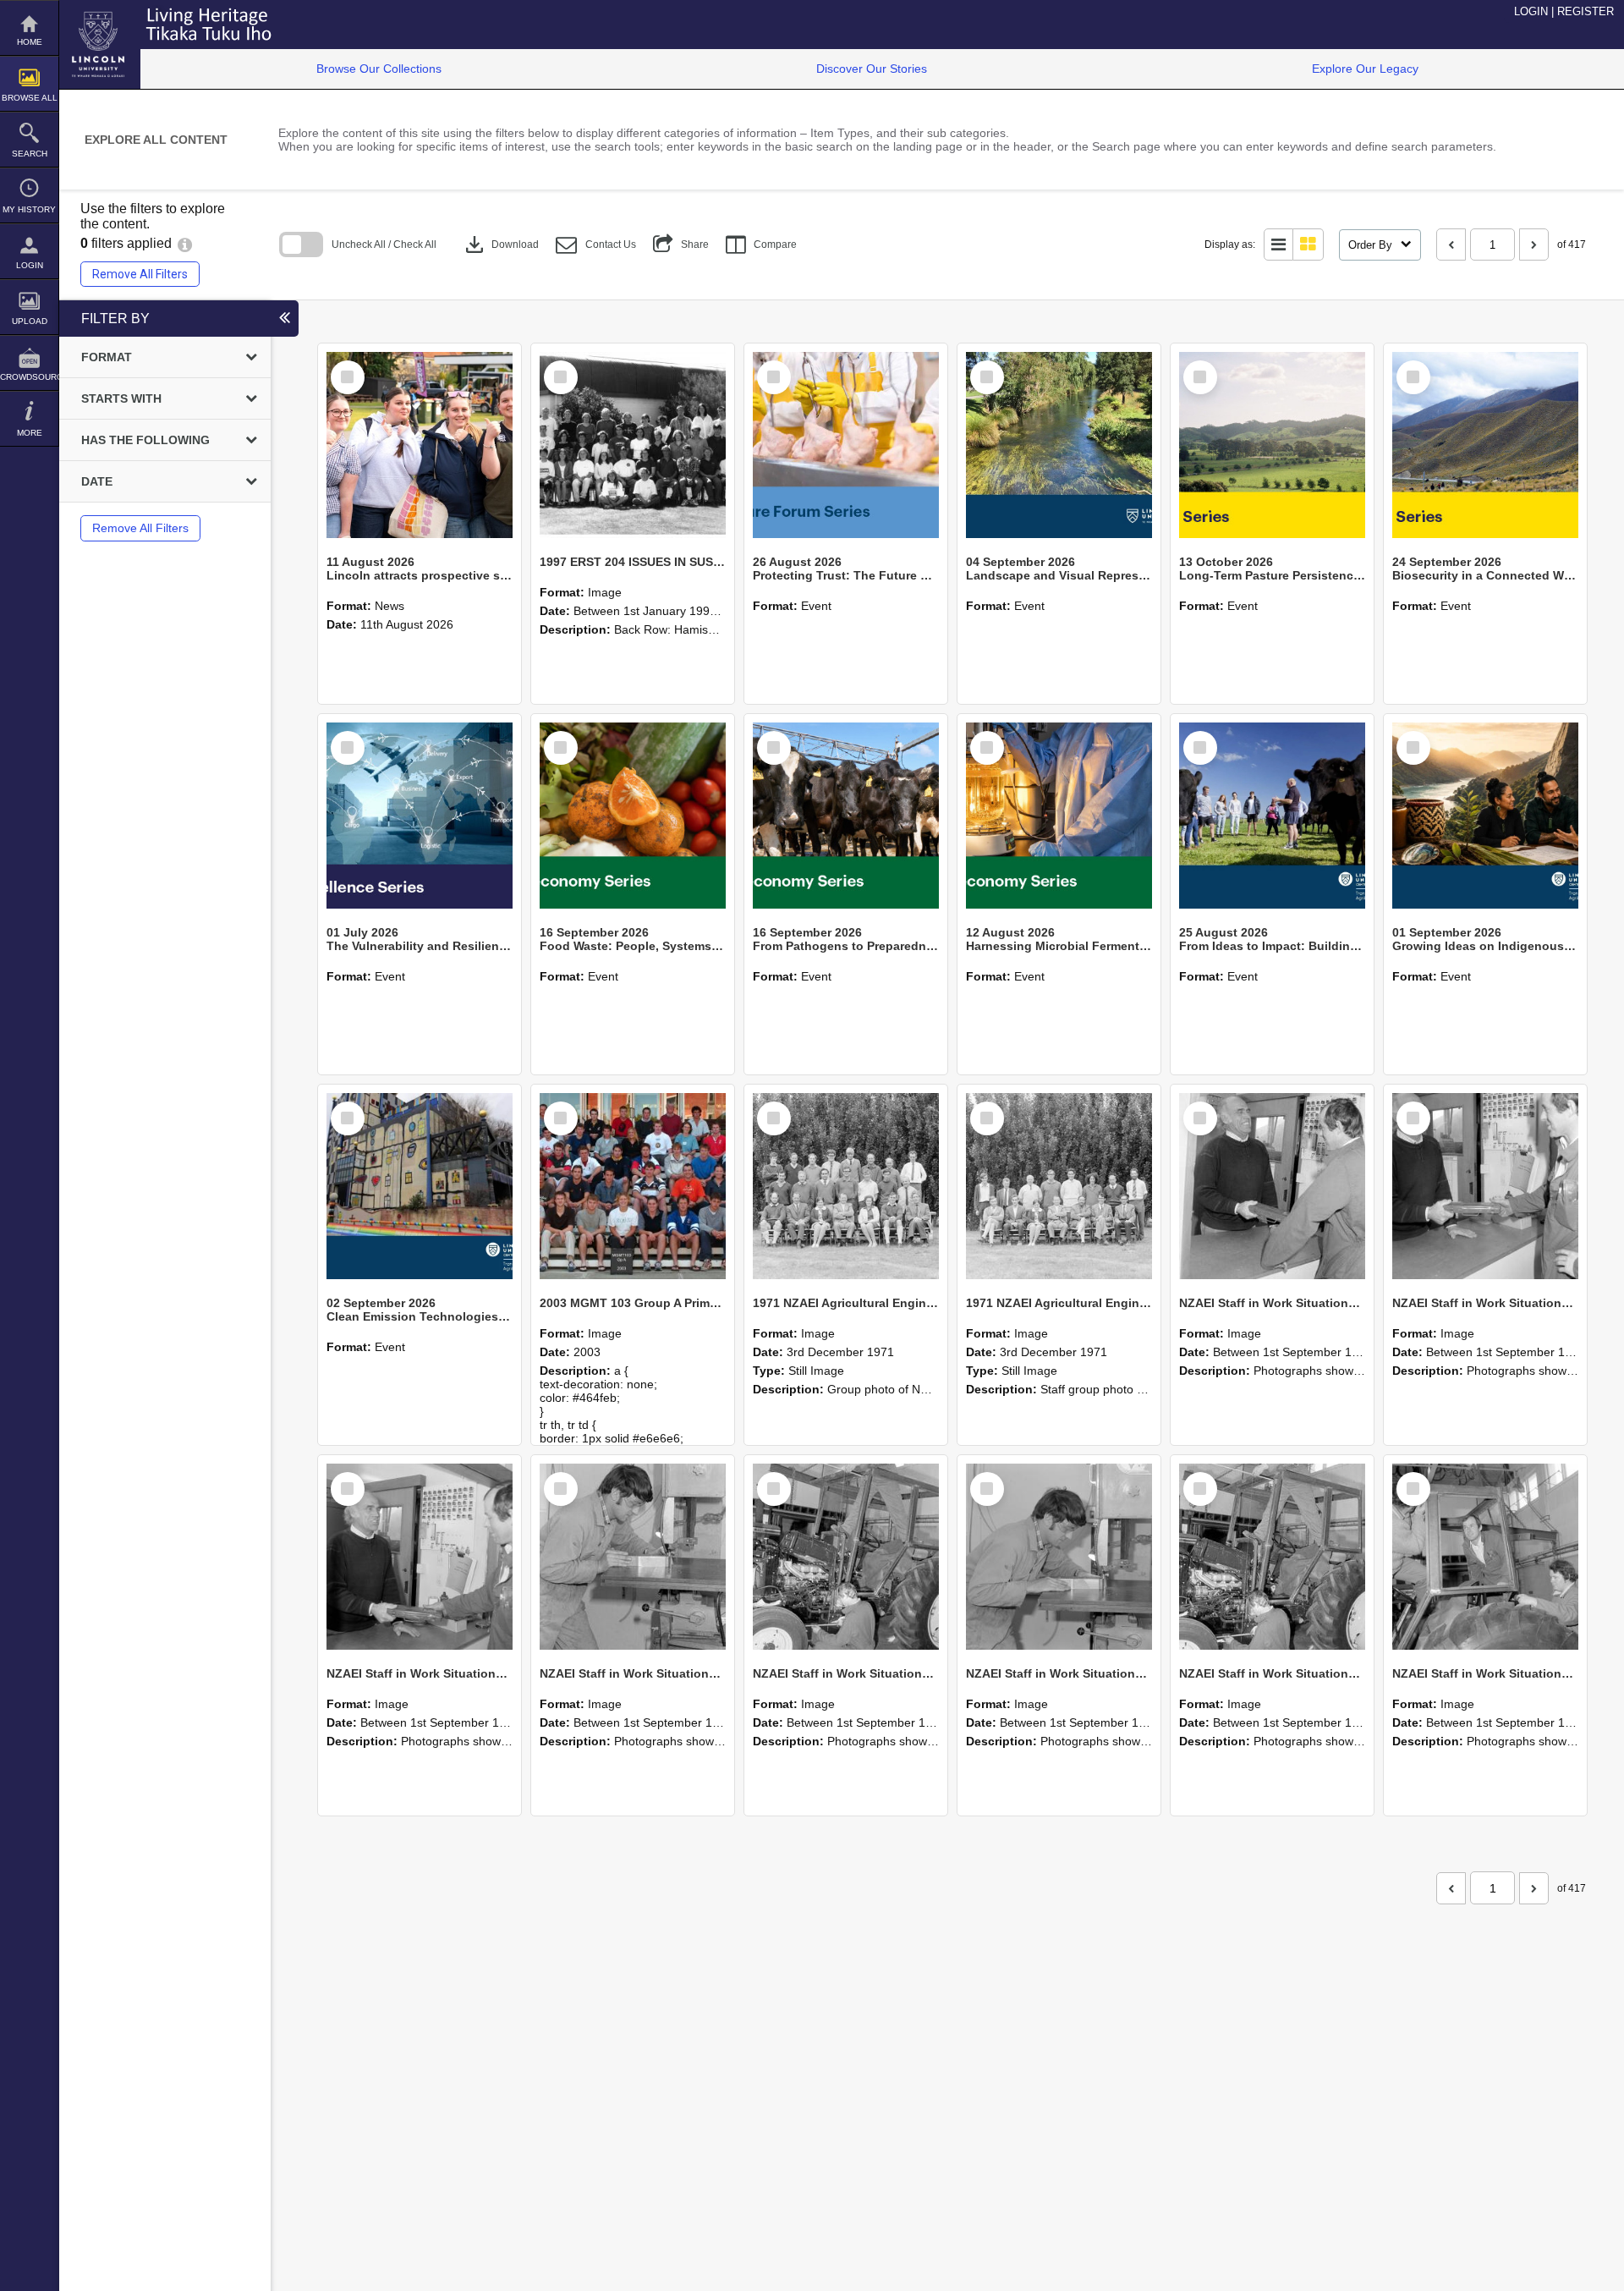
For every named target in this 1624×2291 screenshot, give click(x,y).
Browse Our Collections (379, 69)
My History (29, 209)
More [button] (30, 433)
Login (30, 265)
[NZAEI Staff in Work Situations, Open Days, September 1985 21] (846, 1557)
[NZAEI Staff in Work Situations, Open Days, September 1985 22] (633, 1557)
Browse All (30, 98)
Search (30, 154)
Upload (30, 321)
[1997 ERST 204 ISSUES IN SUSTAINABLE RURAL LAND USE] (633, 445)
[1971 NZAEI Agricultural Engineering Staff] (1059, 1186)
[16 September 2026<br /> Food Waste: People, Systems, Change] (633, 816)
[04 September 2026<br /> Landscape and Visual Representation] (1059, 445)
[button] (596, 245)
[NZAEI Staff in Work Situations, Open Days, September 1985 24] (1485, 1186)
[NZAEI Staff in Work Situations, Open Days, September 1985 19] (1272, 1557)
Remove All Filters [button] (140, 274)
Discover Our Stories (872, 69)
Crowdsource (29, 377)
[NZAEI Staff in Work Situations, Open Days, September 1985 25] (1272, 1186)
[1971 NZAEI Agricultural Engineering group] (846, 1186)
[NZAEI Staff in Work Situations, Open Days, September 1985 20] (1059, 1557)
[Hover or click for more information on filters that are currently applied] (185, 243)
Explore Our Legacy (1365, 69)
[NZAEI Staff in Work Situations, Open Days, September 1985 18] (1485, 1557)
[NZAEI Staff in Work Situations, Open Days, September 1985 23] (420, 1557)
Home (30, 42)
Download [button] (500, 244)
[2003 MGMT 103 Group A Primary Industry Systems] (633, 1186)
